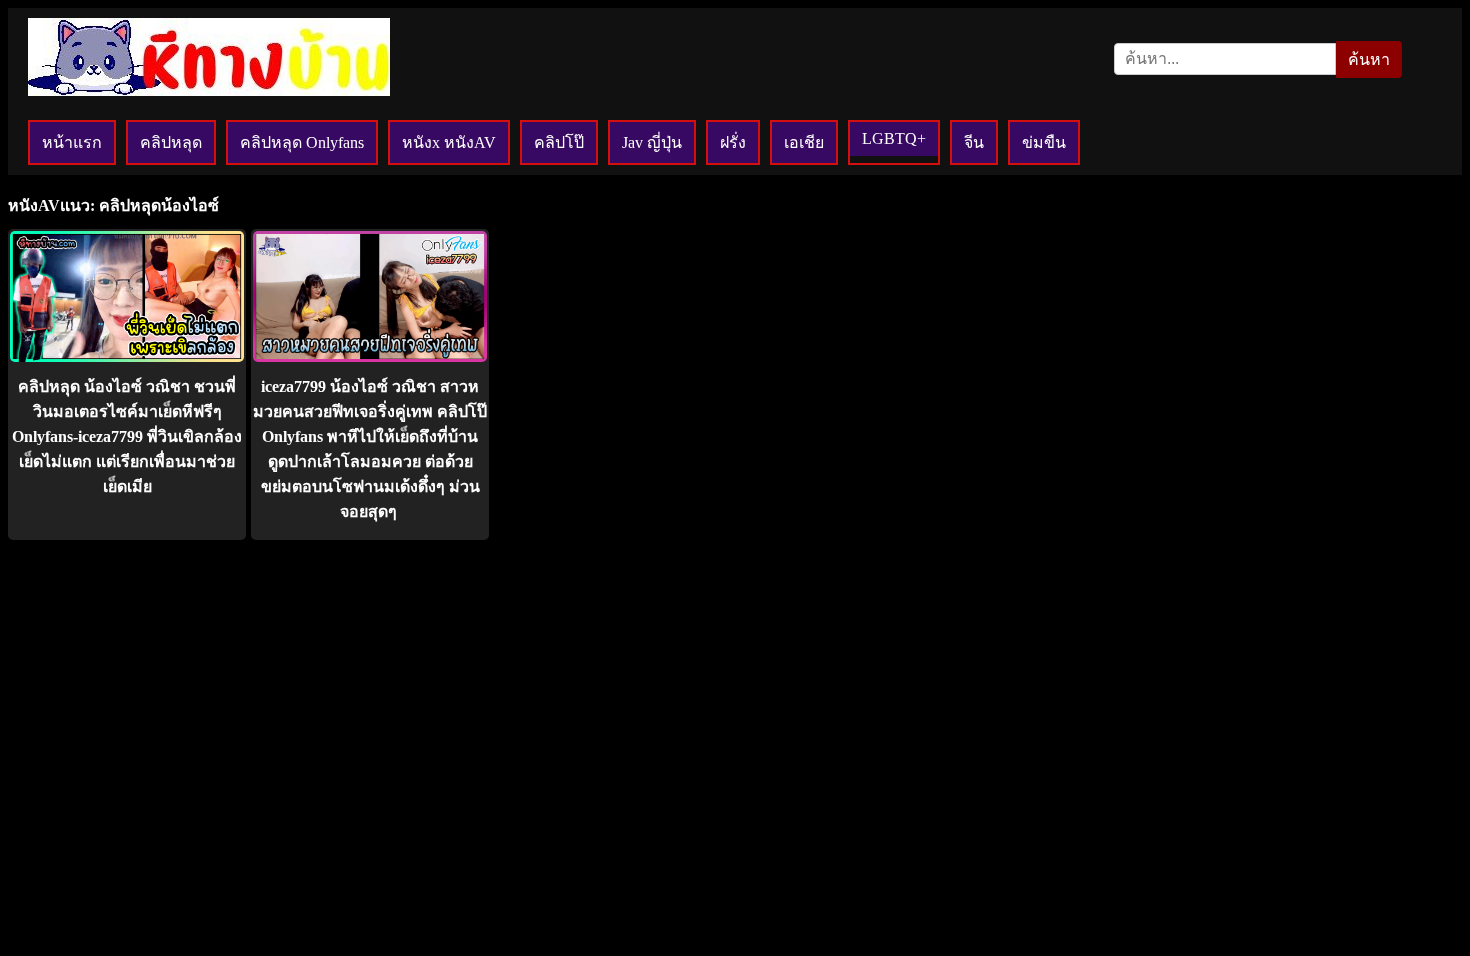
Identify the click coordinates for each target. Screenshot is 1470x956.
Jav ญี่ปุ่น (652, 142)
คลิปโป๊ (559, 142)
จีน (974, 142)
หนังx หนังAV (449, 142)
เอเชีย (804, 142)
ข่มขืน (1044, 142)
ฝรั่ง (733, 142)
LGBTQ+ (894, 138)
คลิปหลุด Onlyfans (302, 142)
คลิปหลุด (171, 142)
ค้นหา (1369, 59)
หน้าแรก (72, 142)
